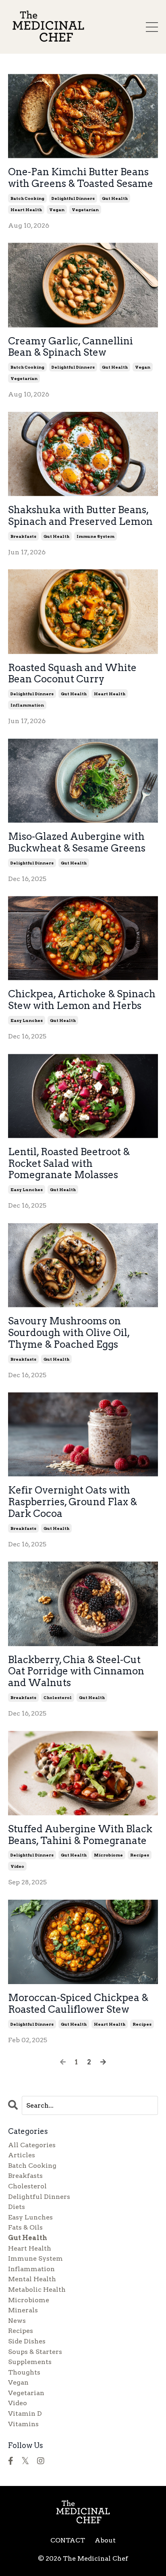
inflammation (27, 705)
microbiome (108, 1855)
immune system (95, 536)
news (17, 2321)
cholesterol (58, 1697)
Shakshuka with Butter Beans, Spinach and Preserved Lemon (80, 516)
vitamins (23, 2424)
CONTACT (68, 2540)
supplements (30, 2362)
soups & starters (35, 2352)
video (17, 1866)
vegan (57, 210)
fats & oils (25, 2227)
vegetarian (85, 210)
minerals (23, 2310)
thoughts (24, 2372)
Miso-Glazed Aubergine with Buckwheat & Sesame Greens (77, 842)
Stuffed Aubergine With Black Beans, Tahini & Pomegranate (80, 1835)
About (105, 2540)
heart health (26, 210)
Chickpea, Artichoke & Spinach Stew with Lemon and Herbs (82, 1000)
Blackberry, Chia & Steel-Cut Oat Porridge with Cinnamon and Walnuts (76, 1672)
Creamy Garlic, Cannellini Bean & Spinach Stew (71, 347)
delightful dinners (73, 198)
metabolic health (37, 2290)
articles (22, 2155)
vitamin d (25, 2413)
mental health (32, 2279)
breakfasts (23, 536)
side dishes (27, 2341)
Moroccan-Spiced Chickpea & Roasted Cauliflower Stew (78, 2004)
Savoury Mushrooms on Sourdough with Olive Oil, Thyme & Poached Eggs (69, 1333)
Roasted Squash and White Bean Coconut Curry (72, 674)
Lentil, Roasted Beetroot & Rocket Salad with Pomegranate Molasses (69, 1164)
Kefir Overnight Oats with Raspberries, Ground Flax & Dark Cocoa (73, 1502)
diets (17, 2207)
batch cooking (27, 198)
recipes (140, 1855)
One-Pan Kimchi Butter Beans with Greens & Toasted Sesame (81, 178)
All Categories (32, 2145)
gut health (115, 198)
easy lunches (27, 1020)
